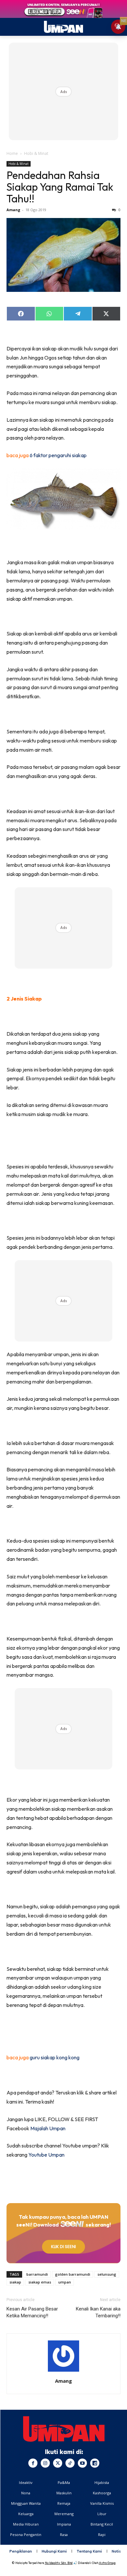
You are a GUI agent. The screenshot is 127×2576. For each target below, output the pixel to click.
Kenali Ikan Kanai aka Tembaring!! (98, 2312)
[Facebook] (33, 2463)
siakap (15, 2282)
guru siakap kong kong (55, 2057)
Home (12, 153)
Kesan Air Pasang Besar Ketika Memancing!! (32, 2312)
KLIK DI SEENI (63, 2247)
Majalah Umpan (48, 2128)
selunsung (107, 2274)
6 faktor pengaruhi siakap (58, 455)
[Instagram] (45, 2463)
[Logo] (64, 2429)
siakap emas (40, 2282)
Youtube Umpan (46, 2155)
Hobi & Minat (36, 153)
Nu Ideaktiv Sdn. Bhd (59, 2563)
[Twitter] (58, 2463)
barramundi (37, 2274)
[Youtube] (82, 2463)
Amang (13, 210)
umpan (65, 2282)
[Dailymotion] (95, 2463)
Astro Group (107, 2563)
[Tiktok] (70, 2463)
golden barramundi (73, 2274)
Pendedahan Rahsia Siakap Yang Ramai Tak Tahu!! (60, 187)
